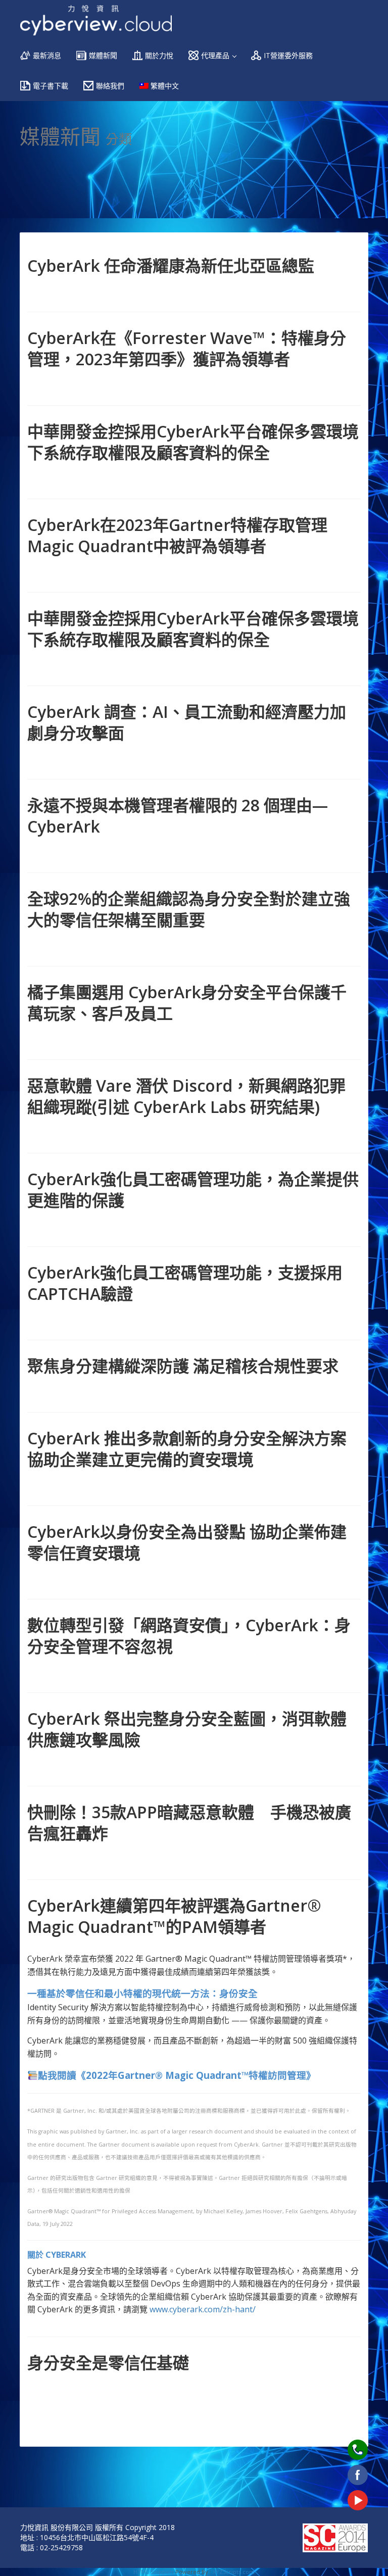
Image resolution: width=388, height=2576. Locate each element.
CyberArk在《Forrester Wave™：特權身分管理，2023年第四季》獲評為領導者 (187, 348)
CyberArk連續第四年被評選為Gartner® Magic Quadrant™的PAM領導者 (174, 1916)
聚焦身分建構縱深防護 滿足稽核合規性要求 (183, 1366)
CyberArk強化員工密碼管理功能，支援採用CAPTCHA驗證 (185, 1283)
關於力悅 (159, 55)
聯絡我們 (110, 86)
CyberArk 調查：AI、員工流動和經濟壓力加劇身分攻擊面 (187, 722)
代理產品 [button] (216, 55)
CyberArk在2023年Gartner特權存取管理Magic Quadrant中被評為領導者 (177, 535)
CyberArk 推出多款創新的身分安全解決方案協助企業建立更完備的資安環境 (187, 1449)
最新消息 (47, 55)
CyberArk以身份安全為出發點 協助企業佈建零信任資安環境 (187, 1542)
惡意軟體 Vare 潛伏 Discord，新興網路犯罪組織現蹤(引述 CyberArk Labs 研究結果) (186, 1096)
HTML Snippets (154, 2572)
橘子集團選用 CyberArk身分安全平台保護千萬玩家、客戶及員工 (187, 1003)
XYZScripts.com (234, 2572)
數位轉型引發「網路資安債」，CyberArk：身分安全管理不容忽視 (189, 1636)
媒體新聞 (103, 55)
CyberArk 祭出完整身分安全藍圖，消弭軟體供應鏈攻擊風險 (187, 1729)
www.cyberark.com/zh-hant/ (203, 2309)
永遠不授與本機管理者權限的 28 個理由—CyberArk (178, 816)
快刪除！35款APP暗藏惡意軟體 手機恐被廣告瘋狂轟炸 (189, 1822)
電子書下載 (51, 86)
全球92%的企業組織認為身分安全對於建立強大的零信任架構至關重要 (189, 909)
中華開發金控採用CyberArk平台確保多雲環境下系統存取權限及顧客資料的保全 (193, 442)
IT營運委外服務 (288, 55)
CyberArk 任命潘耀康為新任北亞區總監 (171, 265)
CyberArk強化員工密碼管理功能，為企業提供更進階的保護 (193, 1189)
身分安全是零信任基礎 (108, 2363)
